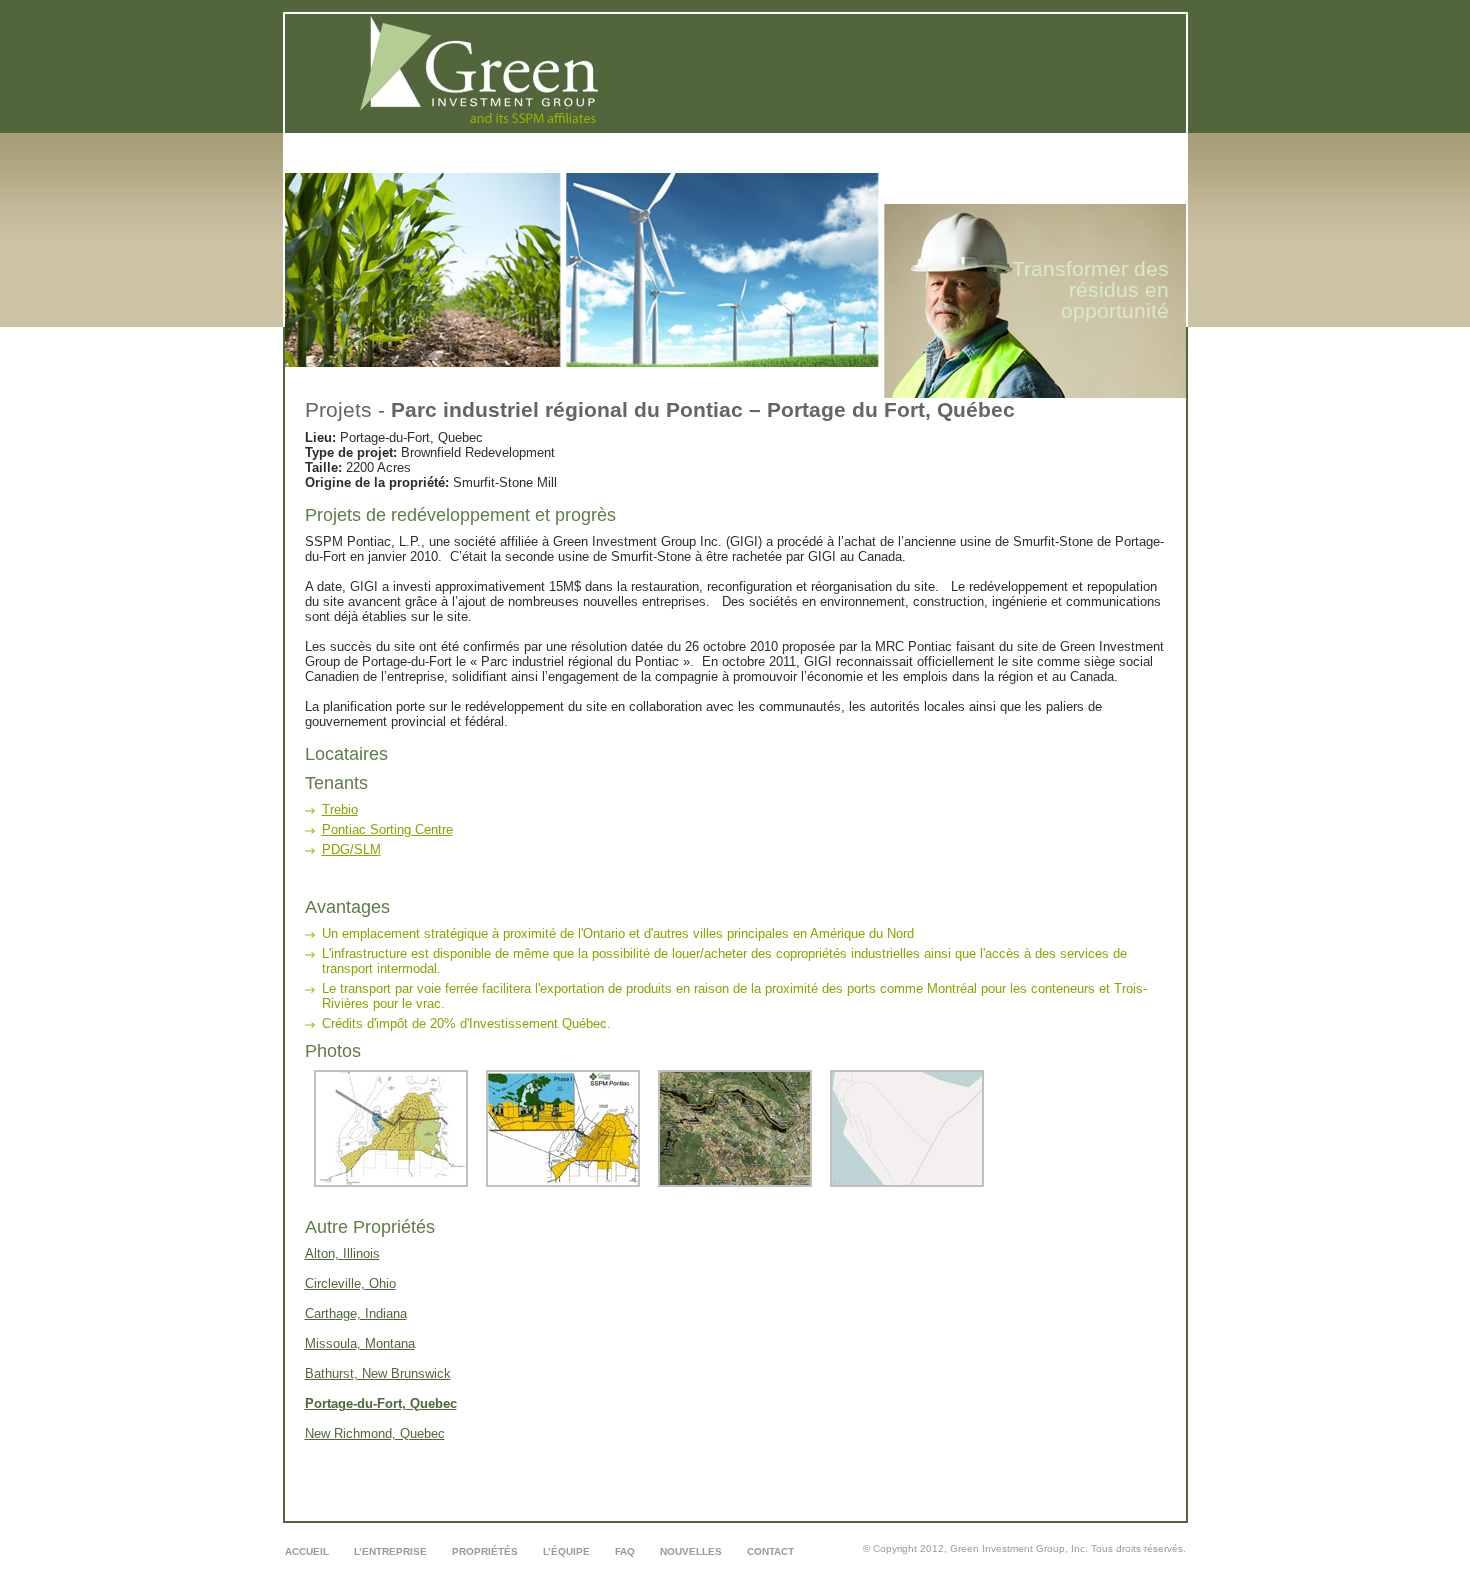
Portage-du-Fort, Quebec (381, 1403)
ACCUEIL (654, 166)
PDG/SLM (351, 849)
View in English (1106, 198)
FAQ (972, 166)
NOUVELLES (1038, 166)
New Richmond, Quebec (375, 1433)
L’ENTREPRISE (737, 166)
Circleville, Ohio (350, 1283)
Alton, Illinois (342, 1253)
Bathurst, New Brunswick (378, 1373)
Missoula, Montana (360, 1343)
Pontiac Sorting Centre (387, 829)
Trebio (340, 809)
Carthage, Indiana (356, 1313)
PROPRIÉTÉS (832, 166)
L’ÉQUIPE (913, 166)
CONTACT (1117, 166)
